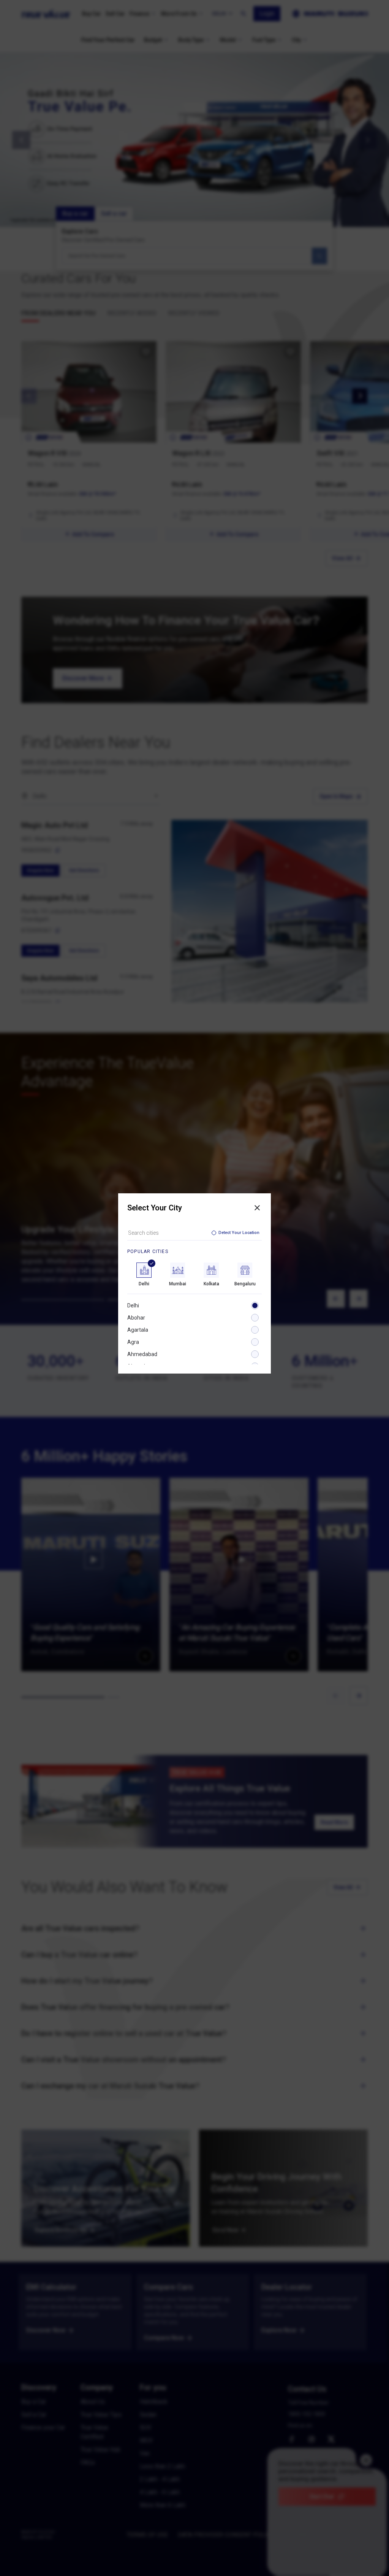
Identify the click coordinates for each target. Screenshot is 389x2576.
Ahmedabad (142, 1354)
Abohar (136, 1318)
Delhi (133, 1305)
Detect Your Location (239, 1233)
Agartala (138, 1330)
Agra (133, 1342)
